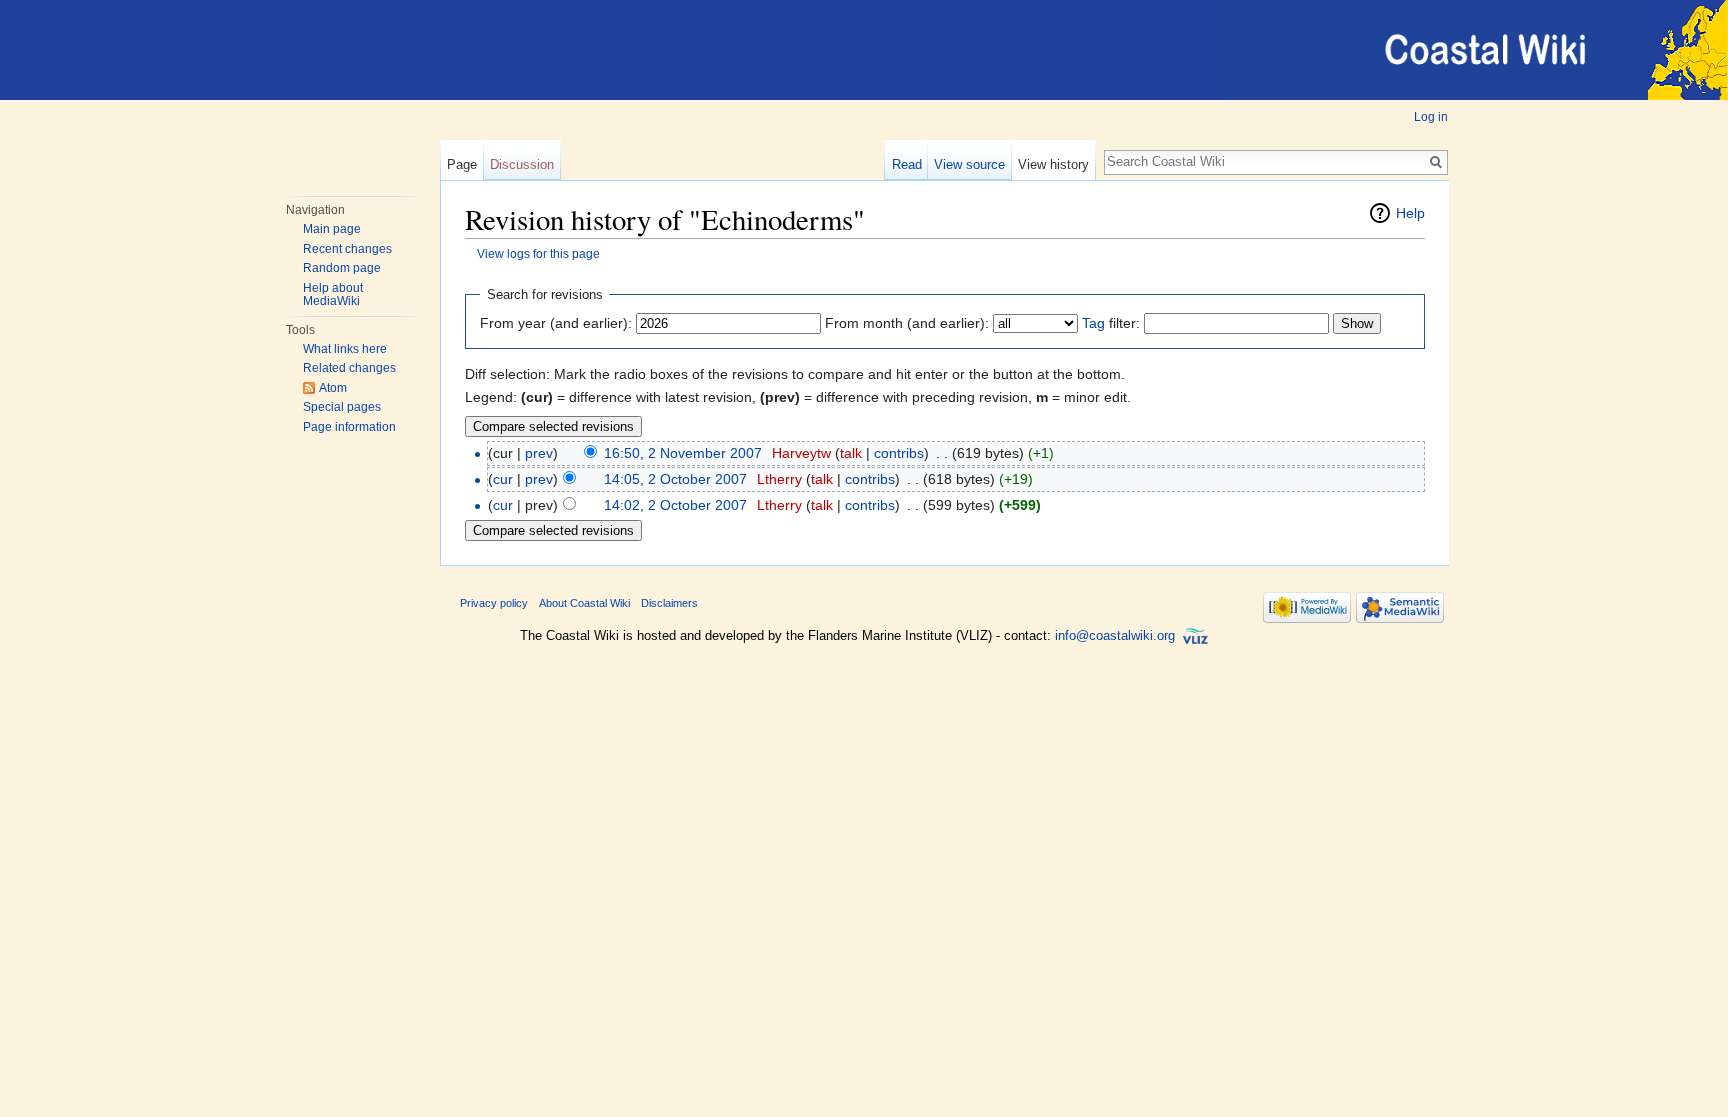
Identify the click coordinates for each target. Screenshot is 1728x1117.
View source (969, 164)
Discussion (522, 164)
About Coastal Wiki (584, 603)
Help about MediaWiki (333, 295)
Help (1410, 213)
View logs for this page (538, 253)
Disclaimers (669, 603)
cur (503, 479)
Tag (1093, 323)
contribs (899, 453)
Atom (333, 388)
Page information (349, 427)
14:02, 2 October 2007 (675, 505)
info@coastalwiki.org (1115, 635)
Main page (332, 229)
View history (1053, 164)
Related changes (349, 368)
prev (539, 453)
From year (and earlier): (556, 323)
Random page (342, 268)
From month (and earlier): (907, 323)
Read (907, 164)
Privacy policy (494, 603)
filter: (1111, 323)
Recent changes (347, 249)
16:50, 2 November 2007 (683, 453)
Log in (1431, 117)
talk (851, 453)
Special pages (342, 407)
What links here (345, 349)
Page (462, 164)
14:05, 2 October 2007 (675, 479)
